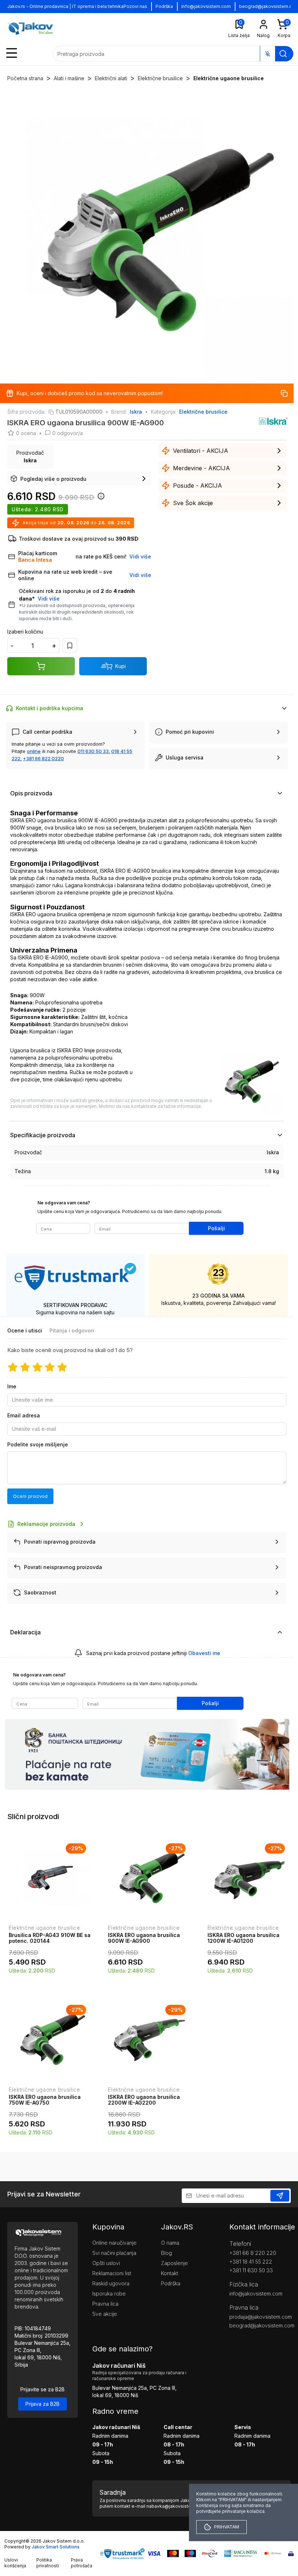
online (34, 751)
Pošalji (216, 1228)
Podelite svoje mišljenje (38, 1444)
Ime (12, 1386)
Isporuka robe (109, 2294)
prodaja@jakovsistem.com (260, 2317)
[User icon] (263, 24)
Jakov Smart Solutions (56, 2547)
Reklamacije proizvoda (46, 1524)
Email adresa (24, 1415)
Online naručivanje (114, 2243)
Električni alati (111, 78)
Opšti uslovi (106, 2263)
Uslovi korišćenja (15, 2563)
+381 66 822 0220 (43, 758)
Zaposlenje (174, 2263)
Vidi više (49, 599)
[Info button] (100, 498)
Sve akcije (105, 2314)
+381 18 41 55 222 (251, 2262)
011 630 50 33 (93, 751)
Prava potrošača (82, 2563)
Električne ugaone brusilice (229, 78)
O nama (170, 2243)
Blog (166, 2253)
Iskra (136, 412)
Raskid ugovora (111, 2283)
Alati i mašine (69, 78)
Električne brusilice (160, 78)
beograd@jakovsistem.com (260, 2325)
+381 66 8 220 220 (253, 2253)
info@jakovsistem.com (206, 6)
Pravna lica (105, 2304)
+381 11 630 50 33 (251, 2270)
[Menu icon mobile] (12, 53)
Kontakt (170, 2273)
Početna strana (25, 78)
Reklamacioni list (112, 2273)
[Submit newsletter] (280, 2196)
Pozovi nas (135, 6)
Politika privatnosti (48, 2563)
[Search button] (283, 54)
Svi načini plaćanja (114, 2253)
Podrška (164, 6)
